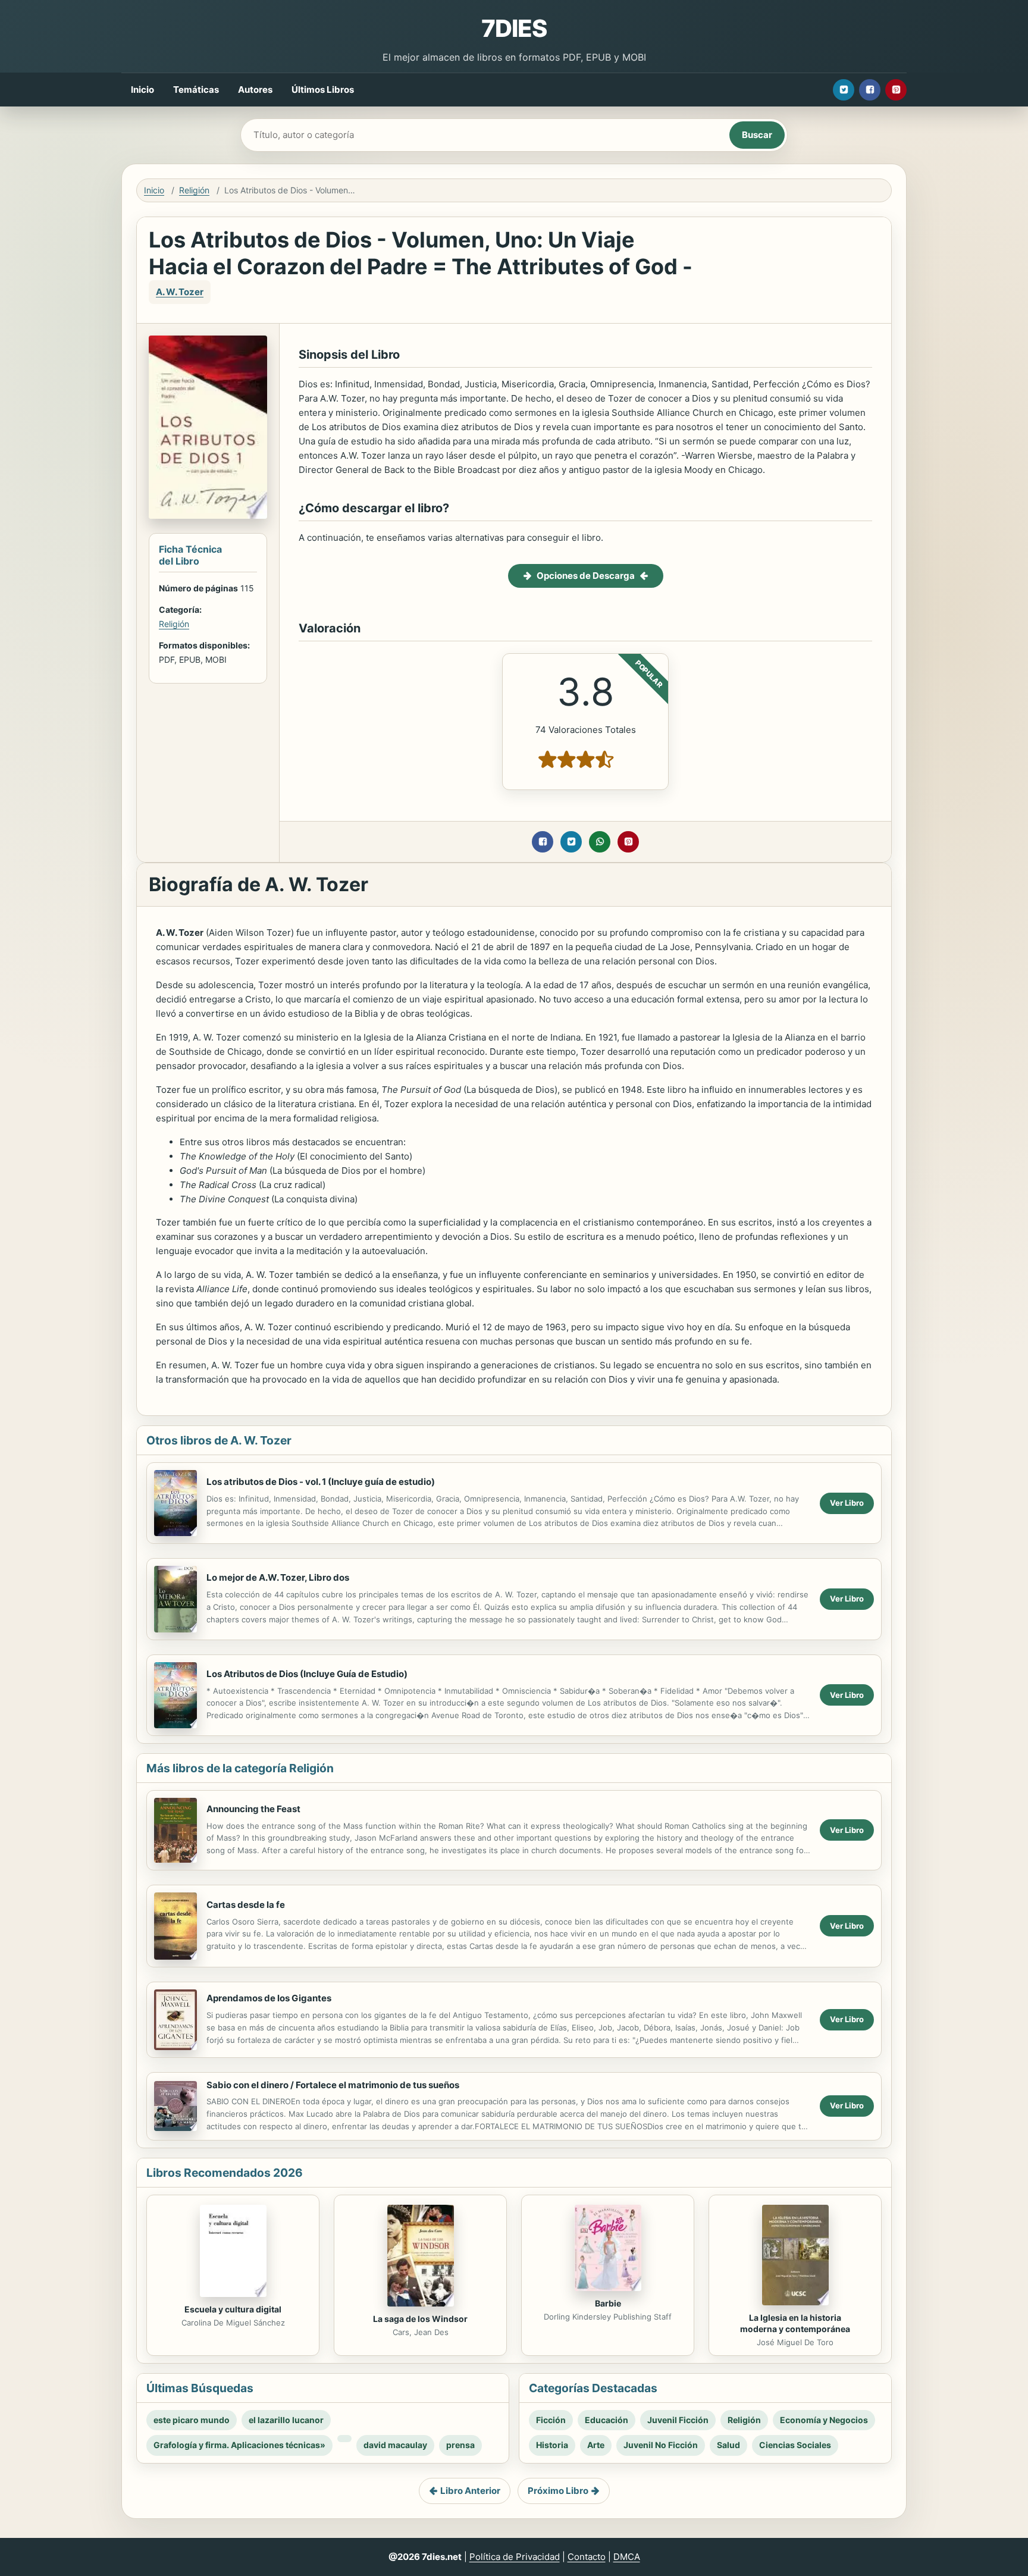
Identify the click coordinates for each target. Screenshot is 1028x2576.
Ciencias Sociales (795, 2445)
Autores (255, 90)
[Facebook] (870, 90)
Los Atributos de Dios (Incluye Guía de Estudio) (307, 1674)
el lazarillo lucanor (286, 2420)
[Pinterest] (896, 90)
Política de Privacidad (515, 2557)
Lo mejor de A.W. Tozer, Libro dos (278, 1577)
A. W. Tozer (180, 292)
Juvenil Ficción (678, 2420)
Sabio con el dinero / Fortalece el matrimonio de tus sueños (333, 2085)
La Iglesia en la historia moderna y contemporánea (795, 2323)
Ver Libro (847, 1503)
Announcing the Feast (253, 1809)
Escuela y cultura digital (233, 2309)
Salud (728, 2445)
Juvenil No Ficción (661, 2445)
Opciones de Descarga (586, 576)
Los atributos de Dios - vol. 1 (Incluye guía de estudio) (321, 1482)
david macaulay (395, 2445)
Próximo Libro (558, 2491)
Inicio (142, 90)
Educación (607, 2420)
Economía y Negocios (824, 2420)
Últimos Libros (323, 90)
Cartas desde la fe (246, 1905)
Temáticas (196, 90)
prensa (460, 2445)
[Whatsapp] (600, 842)
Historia (552, 2445)
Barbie (608, 2303)
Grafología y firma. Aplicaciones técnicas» (239, 2445)
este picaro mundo (192, 2420)
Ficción (551, 2420)
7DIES (514, 28)
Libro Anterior (470, 2491)
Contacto (587, 2557)
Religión (194, 190)
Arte (596, 2445)
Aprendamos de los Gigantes (269, 1998)
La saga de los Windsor (420, 2319)
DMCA (627, 2557)
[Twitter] (844, 90)
